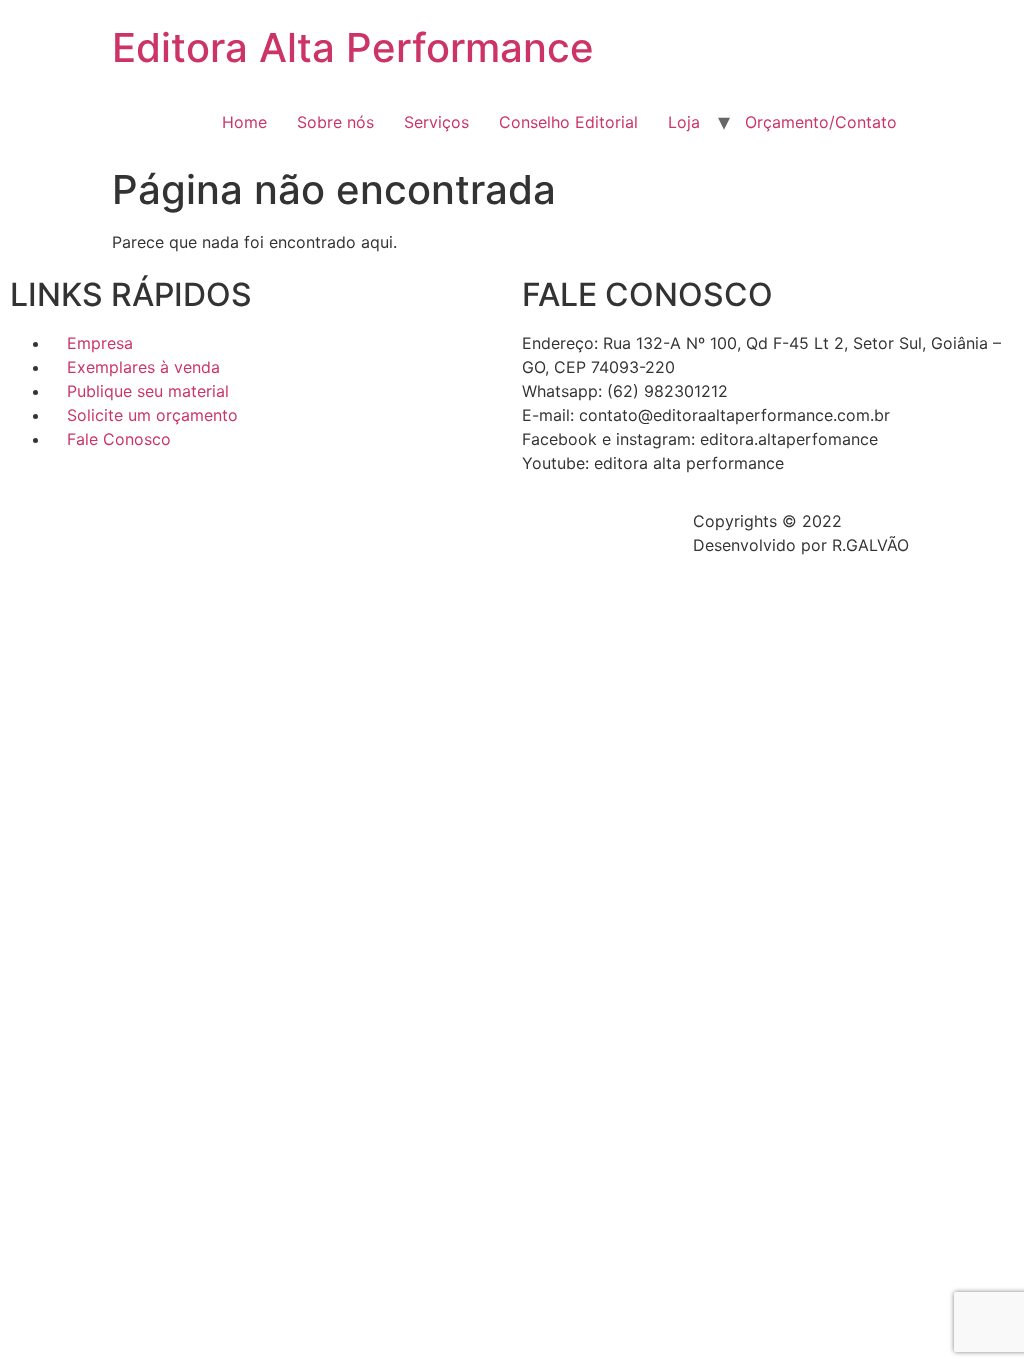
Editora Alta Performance (353, 47)
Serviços (436, 122)
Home (244, 122)
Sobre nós (335, 122)
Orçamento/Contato (821, 122)
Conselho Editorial (568, 122)
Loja (684, 122)
